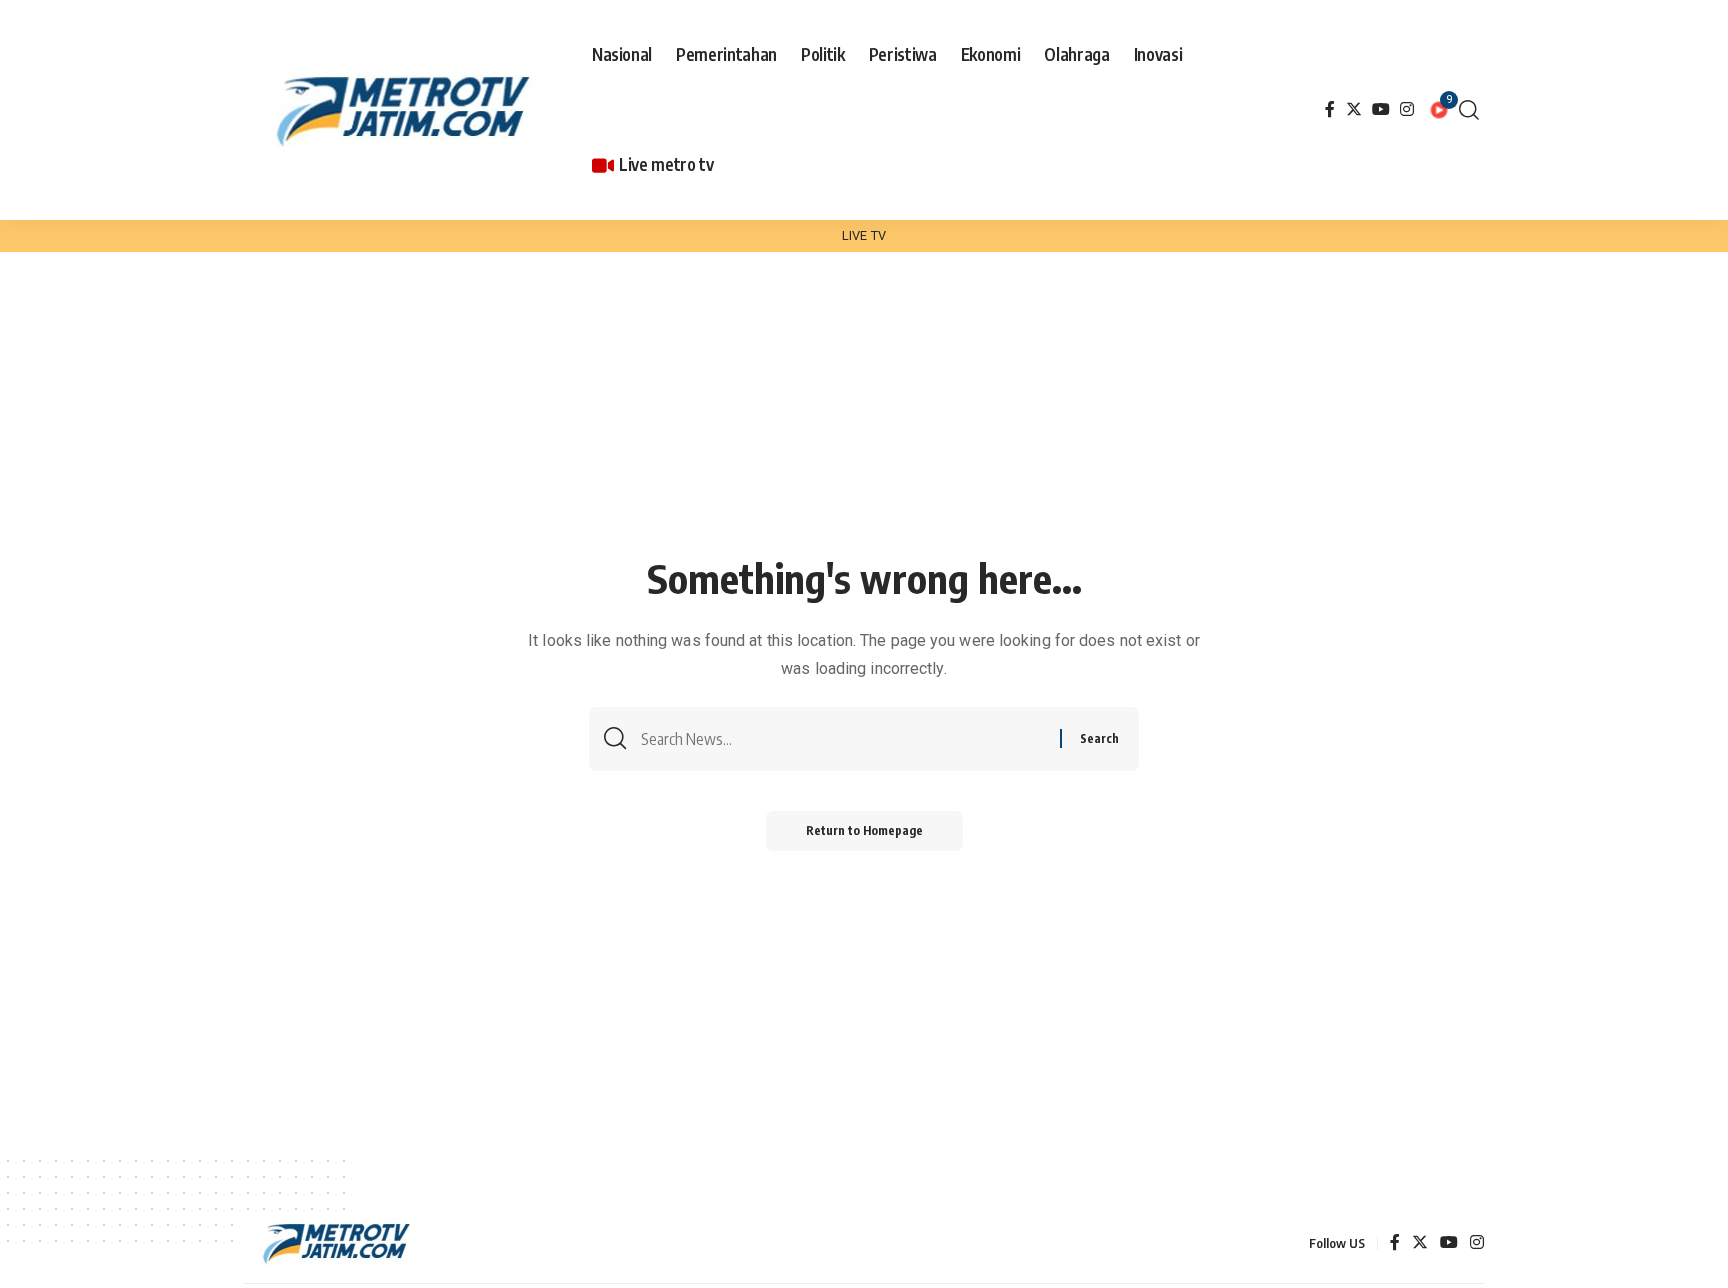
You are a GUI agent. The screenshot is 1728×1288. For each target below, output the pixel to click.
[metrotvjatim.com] (407, 110)
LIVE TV (864, 235)
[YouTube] (1381, 109)
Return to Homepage (864, 830)
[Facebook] (1330, 109)
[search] (1469, 110)
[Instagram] (1407, 109)
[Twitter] (1354, 109)
